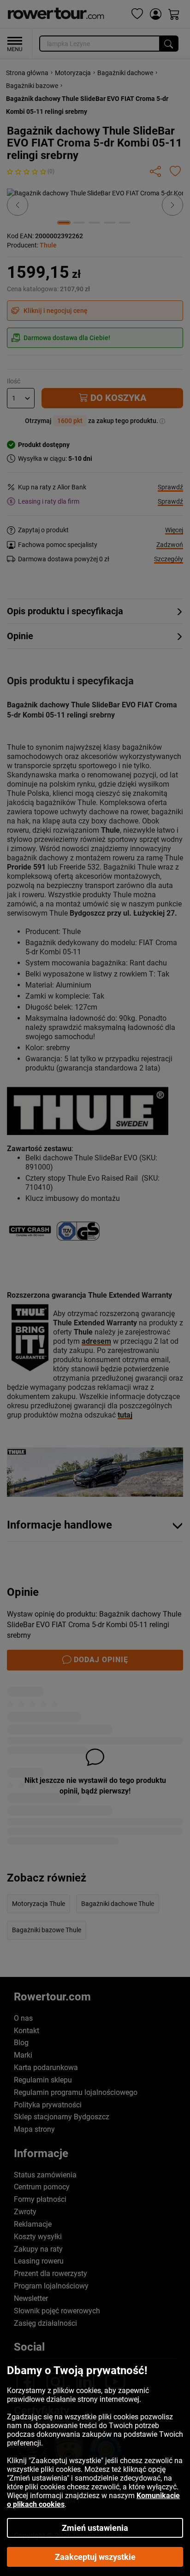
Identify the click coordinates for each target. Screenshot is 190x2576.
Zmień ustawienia (95, 2528)
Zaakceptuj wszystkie (95, 2557)
